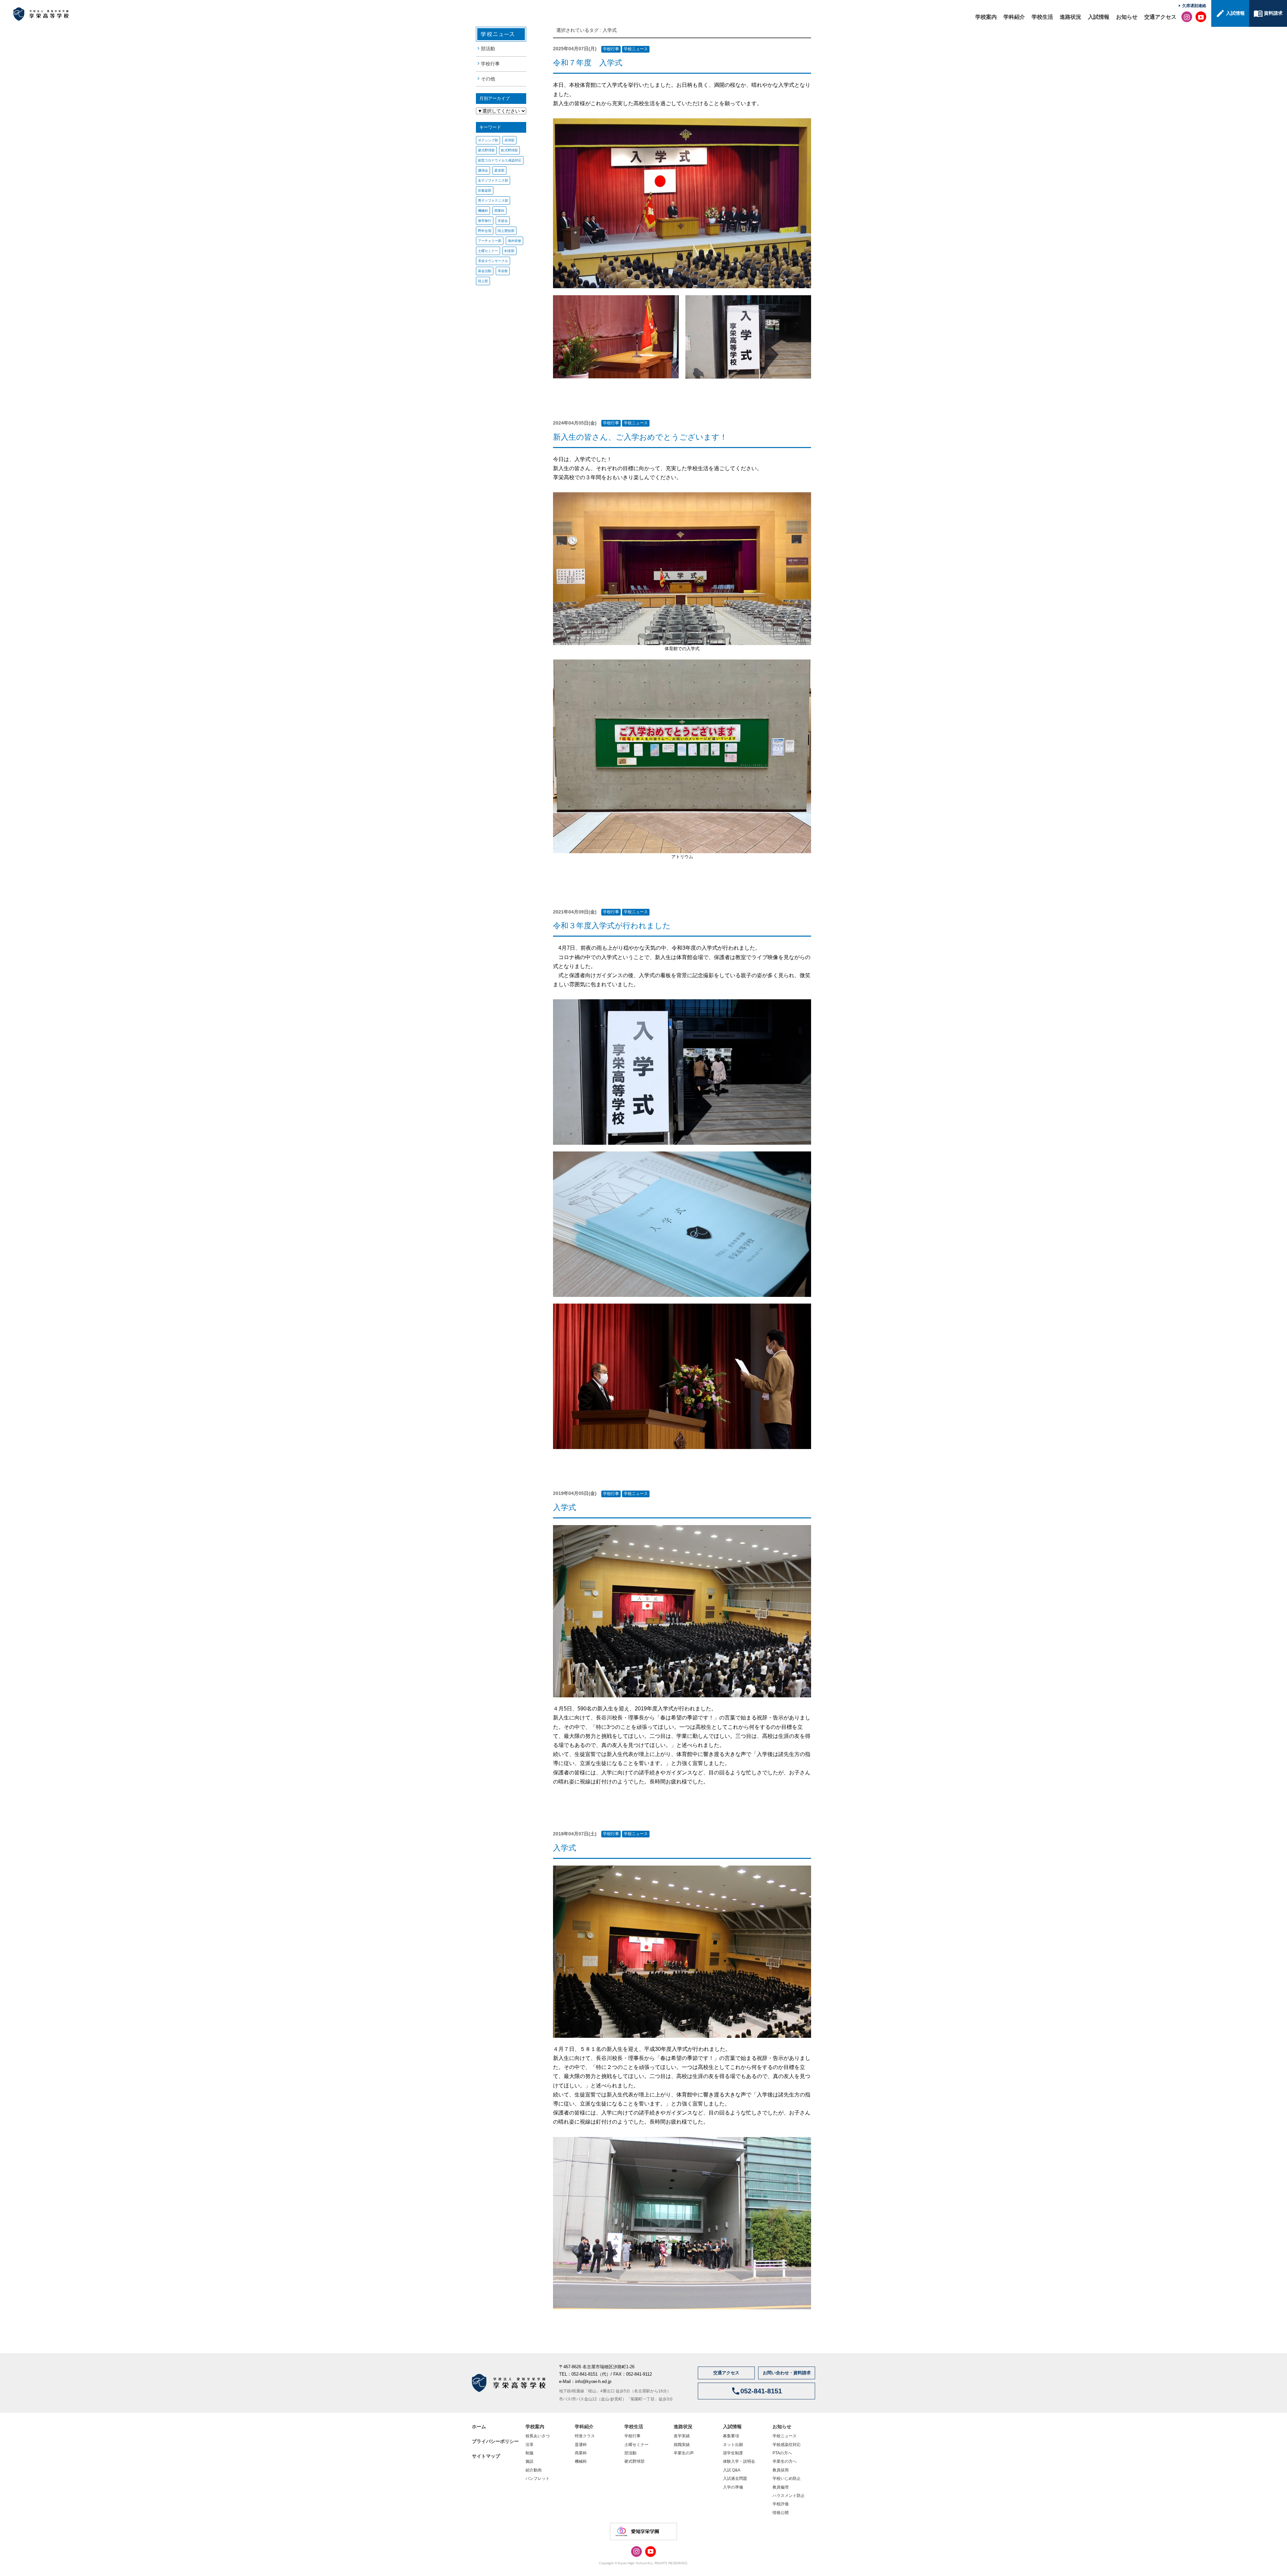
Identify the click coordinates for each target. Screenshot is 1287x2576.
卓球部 (509, 140)
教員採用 (781, 2470)
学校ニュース (636, 49)
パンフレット (538, 2478)
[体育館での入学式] (682, 569)
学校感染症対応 (787, 2445)
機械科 (483, 211)
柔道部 (499, 170)
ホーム (479, 2427)
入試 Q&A (732, 2470)
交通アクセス (1160, 17)
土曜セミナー (488, 251)
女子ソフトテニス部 (493, 180)
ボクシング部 (488, 140)
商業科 (499, 211)
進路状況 (1070, 17)
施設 (530, 2461)
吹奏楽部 (485, 191)
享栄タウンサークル (493, 261)
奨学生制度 (733, 2453)
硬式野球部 (486, 150)
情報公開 (781, 2513)
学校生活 (1042, 17)
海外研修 (514, 241)
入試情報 (1099, 17)
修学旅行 (485, 221)
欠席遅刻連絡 (1194, 6)
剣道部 (509, 251)
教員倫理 (781, 2487)
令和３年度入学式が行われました (612, 926)
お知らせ (1127, 17)
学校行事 (490, 64)
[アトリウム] (682, 756)
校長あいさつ (538, 2436)
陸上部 (483, 281)
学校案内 (986, 17)
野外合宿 (485, 231)
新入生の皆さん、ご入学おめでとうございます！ (640, 437)
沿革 (530, 2445)
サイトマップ (486, 2456)
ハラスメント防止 (789, 2496)
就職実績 (682, 2445)
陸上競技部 (506, 231)
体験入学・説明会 (739, 2461)
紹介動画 (534, 2470)
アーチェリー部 (490, 241)
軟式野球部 (509, 150)
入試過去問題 (735, 2478)
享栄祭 (503, 271)
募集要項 (731, 2436)
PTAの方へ (782, 2453)
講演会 (483, 170)
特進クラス (585, 2436)
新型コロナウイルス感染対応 (500, 160)
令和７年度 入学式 (588, 63)
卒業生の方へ (785, 2461)
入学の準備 (733, 2487)
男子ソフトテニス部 (493, 201)
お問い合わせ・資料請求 (787, 2373)
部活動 (488, 49)
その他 (488, 79)
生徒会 (503, 221)
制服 (530, 2453)
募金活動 (485, 271)
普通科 (581, 2445)
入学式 (610, 30)
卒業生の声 (684, 2453)
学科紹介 (1014, 17)
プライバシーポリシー (495, 2441)
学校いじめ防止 (787, 2478)
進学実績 (682, 2436)
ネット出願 (733, 2445)
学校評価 (781, 2504)
